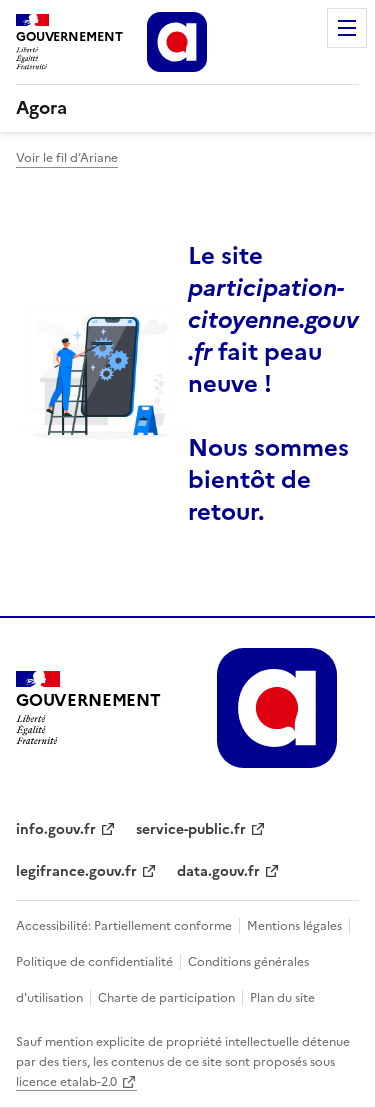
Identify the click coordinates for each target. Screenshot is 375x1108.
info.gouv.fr (56, 829)
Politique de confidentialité (96, 962)
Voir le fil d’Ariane (67, 158)
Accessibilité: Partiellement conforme (125, 926)
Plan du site (281, 998)
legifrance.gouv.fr (76, 871)
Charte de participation (166, 998)
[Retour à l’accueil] (261, 708)
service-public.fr (191, 829)
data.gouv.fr (218, 871)
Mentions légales (294, 926)
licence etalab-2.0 (66, 1082)
